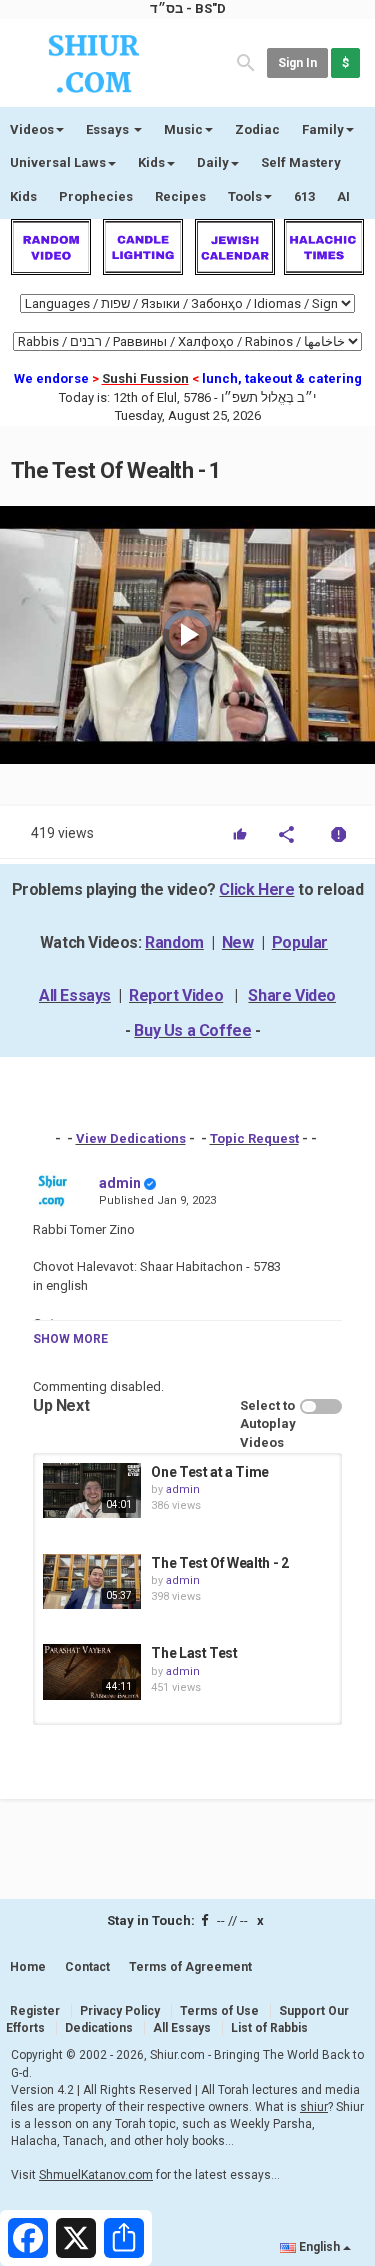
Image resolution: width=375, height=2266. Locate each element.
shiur (314, 2107)
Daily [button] (213, 162)
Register (35, 2011)
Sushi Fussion (145, 378)
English (319, 2247)
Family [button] (323, 129)
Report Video (176, 995)
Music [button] (183, 129)
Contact (87, 1967)
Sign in (297, 63)
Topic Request (254, 1138)
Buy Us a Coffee (192, 1030)
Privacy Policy (120, 2011)
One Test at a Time (210, 1472)
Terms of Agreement (190, 1967)
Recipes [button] (180, 196)
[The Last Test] (92, 1671)
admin (120, 1183)
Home (28, 1967)
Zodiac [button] (257, 129)
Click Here (256, 889)
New (238, 942)
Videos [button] (32, 129)
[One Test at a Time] (92, 1490)
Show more (70, 1339)
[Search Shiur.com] (246, 61)
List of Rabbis (269, 2028)
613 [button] (304, 196)
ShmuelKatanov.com (96, 2175)
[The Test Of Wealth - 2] (92, 1581)
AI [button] (343, 196)
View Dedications (131, 1138)
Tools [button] (245, 196)
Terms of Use (219, 2011)
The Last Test (194, 1653)
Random (174, 942)
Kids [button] (151, 162)
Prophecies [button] (96, 196)
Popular (300, 942)
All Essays (75, 995)
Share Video (292, 995)
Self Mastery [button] (301, 162)
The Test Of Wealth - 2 (219, 1563)
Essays (109, 129)
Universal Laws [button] (58, 162)
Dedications (99, 2028)
